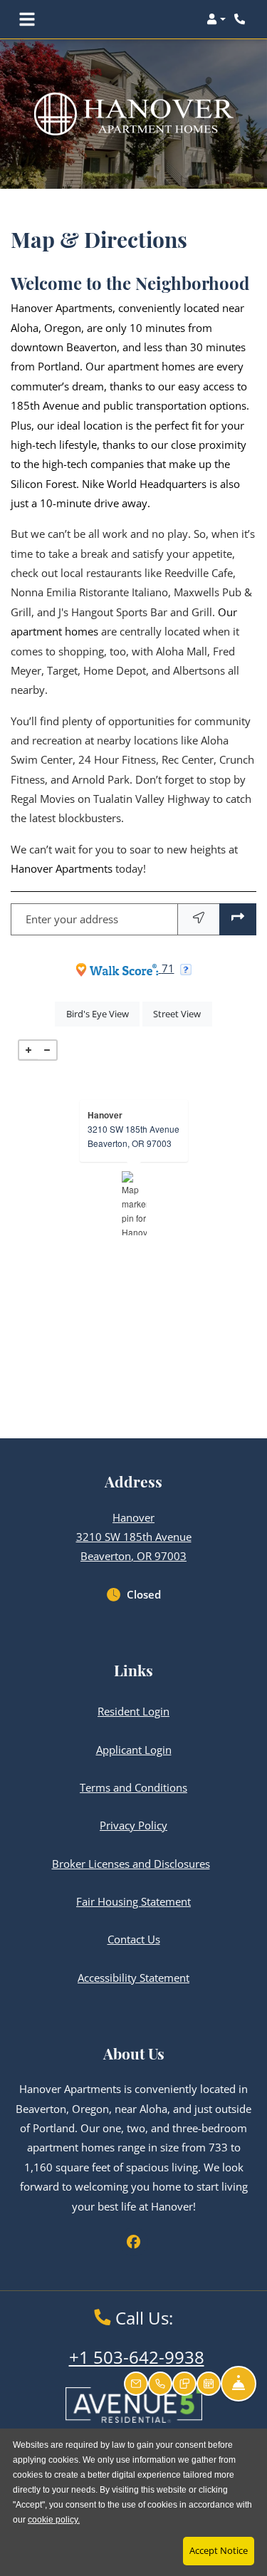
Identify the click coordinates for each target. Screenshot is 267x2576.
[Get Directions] (238, 919)
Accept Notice (219, 2550)
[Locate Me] (199, 919)
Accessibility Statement (133, 1977)
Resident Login (133, 1711)
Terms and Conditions (133, 1787)
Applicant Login (134, 1749)
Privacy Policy (133, 1825)
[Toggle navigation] (27, 19)
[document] (133, 1203)
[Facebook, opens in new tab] (134, 2242)
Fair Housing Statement (133, 1901)
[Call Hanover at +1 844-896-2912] (241, 19)
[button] (216, 19)
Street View (182, 1013)
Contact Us (134, 1939)
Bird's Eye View (103, 1013)
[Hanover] (134, 1203)
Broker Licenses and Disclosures (131, 1864)
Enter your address (72, 919)
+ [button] (28, 1050)
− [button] (47, 1050)
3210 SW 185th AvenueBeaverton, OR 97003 (133, 1136)
